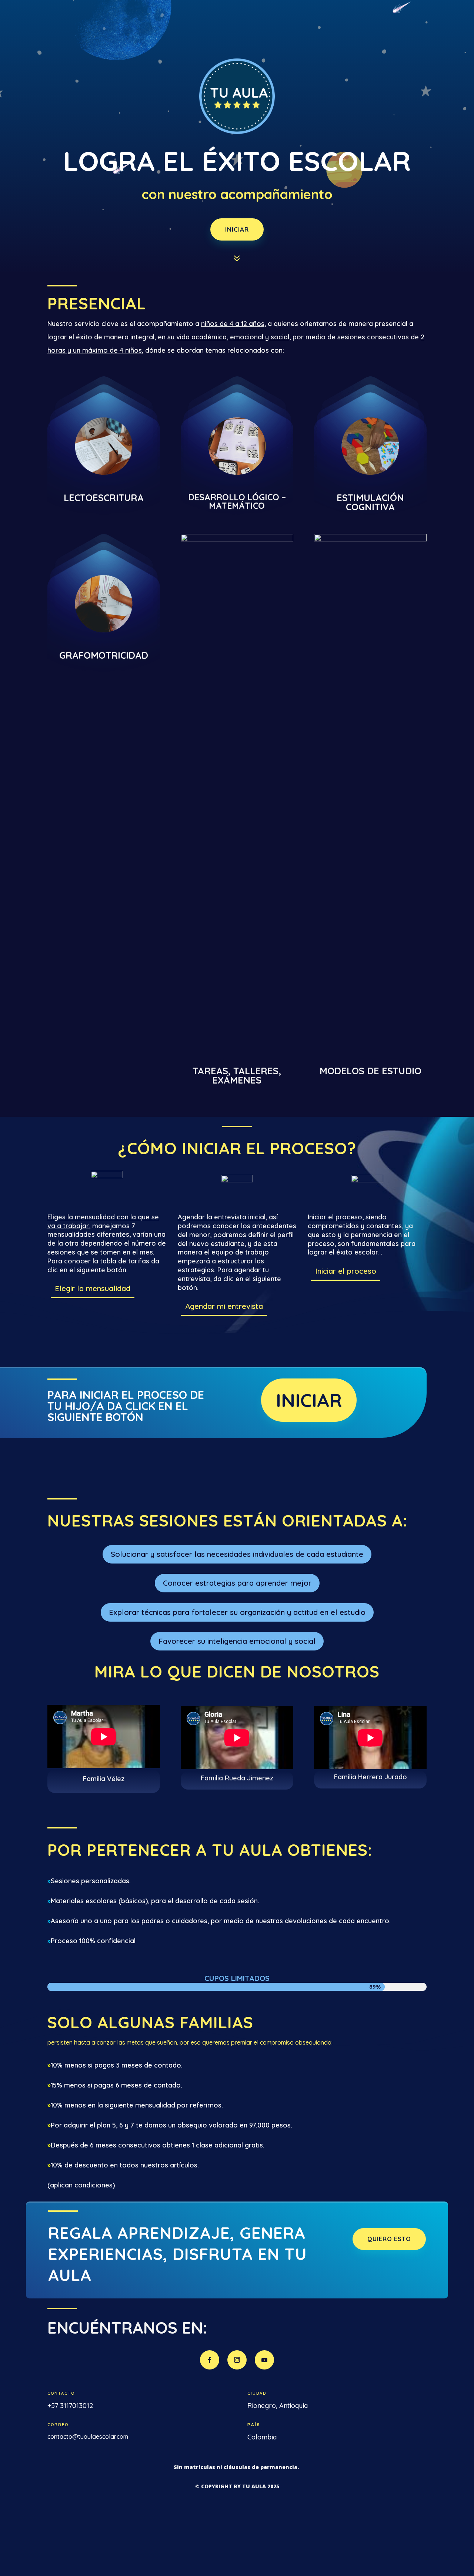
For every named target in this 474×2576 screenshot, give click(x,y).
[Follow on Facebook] (210, 2360)
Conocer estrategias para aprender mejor (237, 1583)
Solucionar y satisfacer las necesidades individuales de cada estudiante (237, 1554)
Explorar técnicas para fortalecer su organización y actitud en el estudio (237, 1612)
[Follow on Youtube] (264, 2360)
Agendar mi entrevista (224, 1306)
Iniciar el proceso (346, 1271)
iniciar (237, 229)
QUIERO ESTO (389, 2239)
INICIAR (309, 1400)
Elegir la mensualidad (93, 1288)
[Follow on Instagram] (237, 2360)
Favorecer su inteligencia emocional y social (237, 1641)
